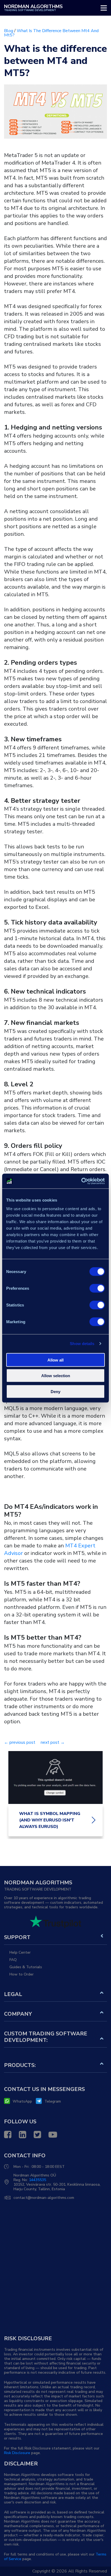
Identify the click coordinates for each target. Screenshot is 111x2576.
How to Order (22, 1974)
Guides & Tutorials (26, 1967)
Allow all (55, 1360)
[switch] (97, 1288)
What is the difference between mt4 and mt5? (51, 33)
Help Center (20, 1952)
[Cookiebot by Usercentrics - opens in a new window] (81, 1181)
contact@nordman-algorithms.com (44, 2198)
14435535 (37, 2180)
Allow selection (56, 1376)
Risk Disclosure (17, 2453)
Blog (9, 31)
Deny (55, 1391)
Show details (82, 1344)
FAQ (13, 1960)
